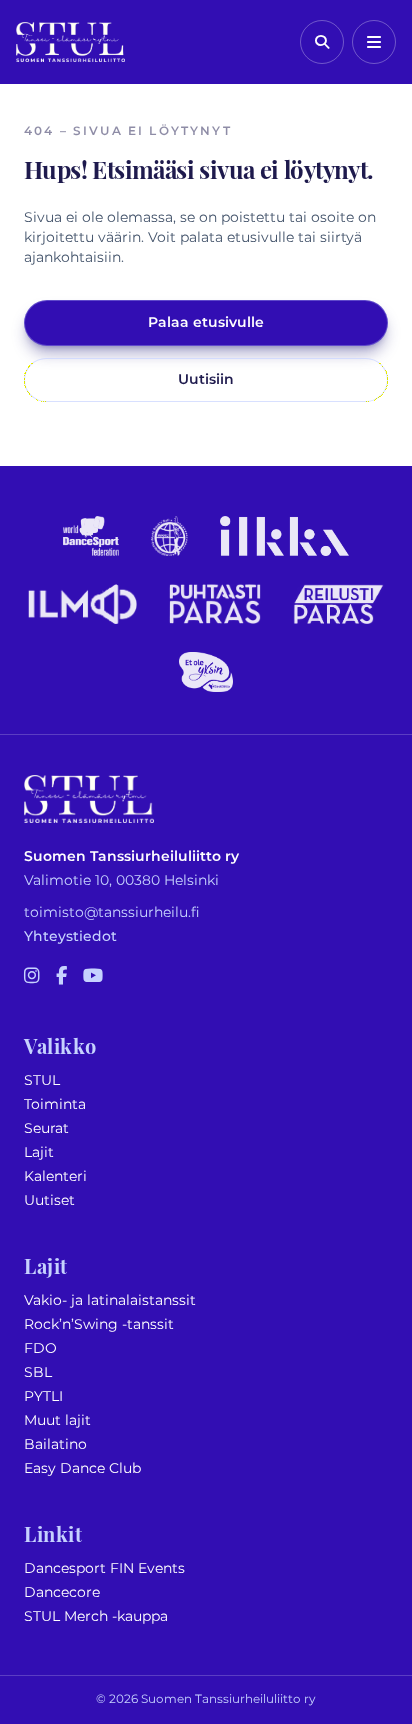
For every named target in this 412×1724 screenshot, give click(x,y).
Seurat (46, 1128)
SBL (38, 1372)
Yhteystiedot (70, 936)
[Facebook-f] (61, 977)
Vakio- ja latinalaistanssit (110, 1300)
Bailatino (55, 1444)
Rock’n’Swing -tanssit (99, 1324)
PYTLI (43, 1396)
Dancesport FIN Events (104, 1568)
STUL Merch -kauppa (96, 1616)
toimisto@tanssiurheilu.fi (112, 912)
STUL (42, 1080)
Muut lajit (57, 1420)
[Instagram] (32, 977)
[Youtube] (93, 977)
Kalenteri (55, 1176)
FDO (40, 1348)
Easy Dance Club (82, 1468)
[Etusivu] (70, 42)
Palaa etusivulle (206, 322)
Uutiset (49, 1200)
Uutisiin (206, 379)
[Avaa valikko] (374, 42)
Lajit (39, 1152)
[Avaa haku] (322, 42)
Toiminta (55, 1104)
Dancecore (62, 1592)
